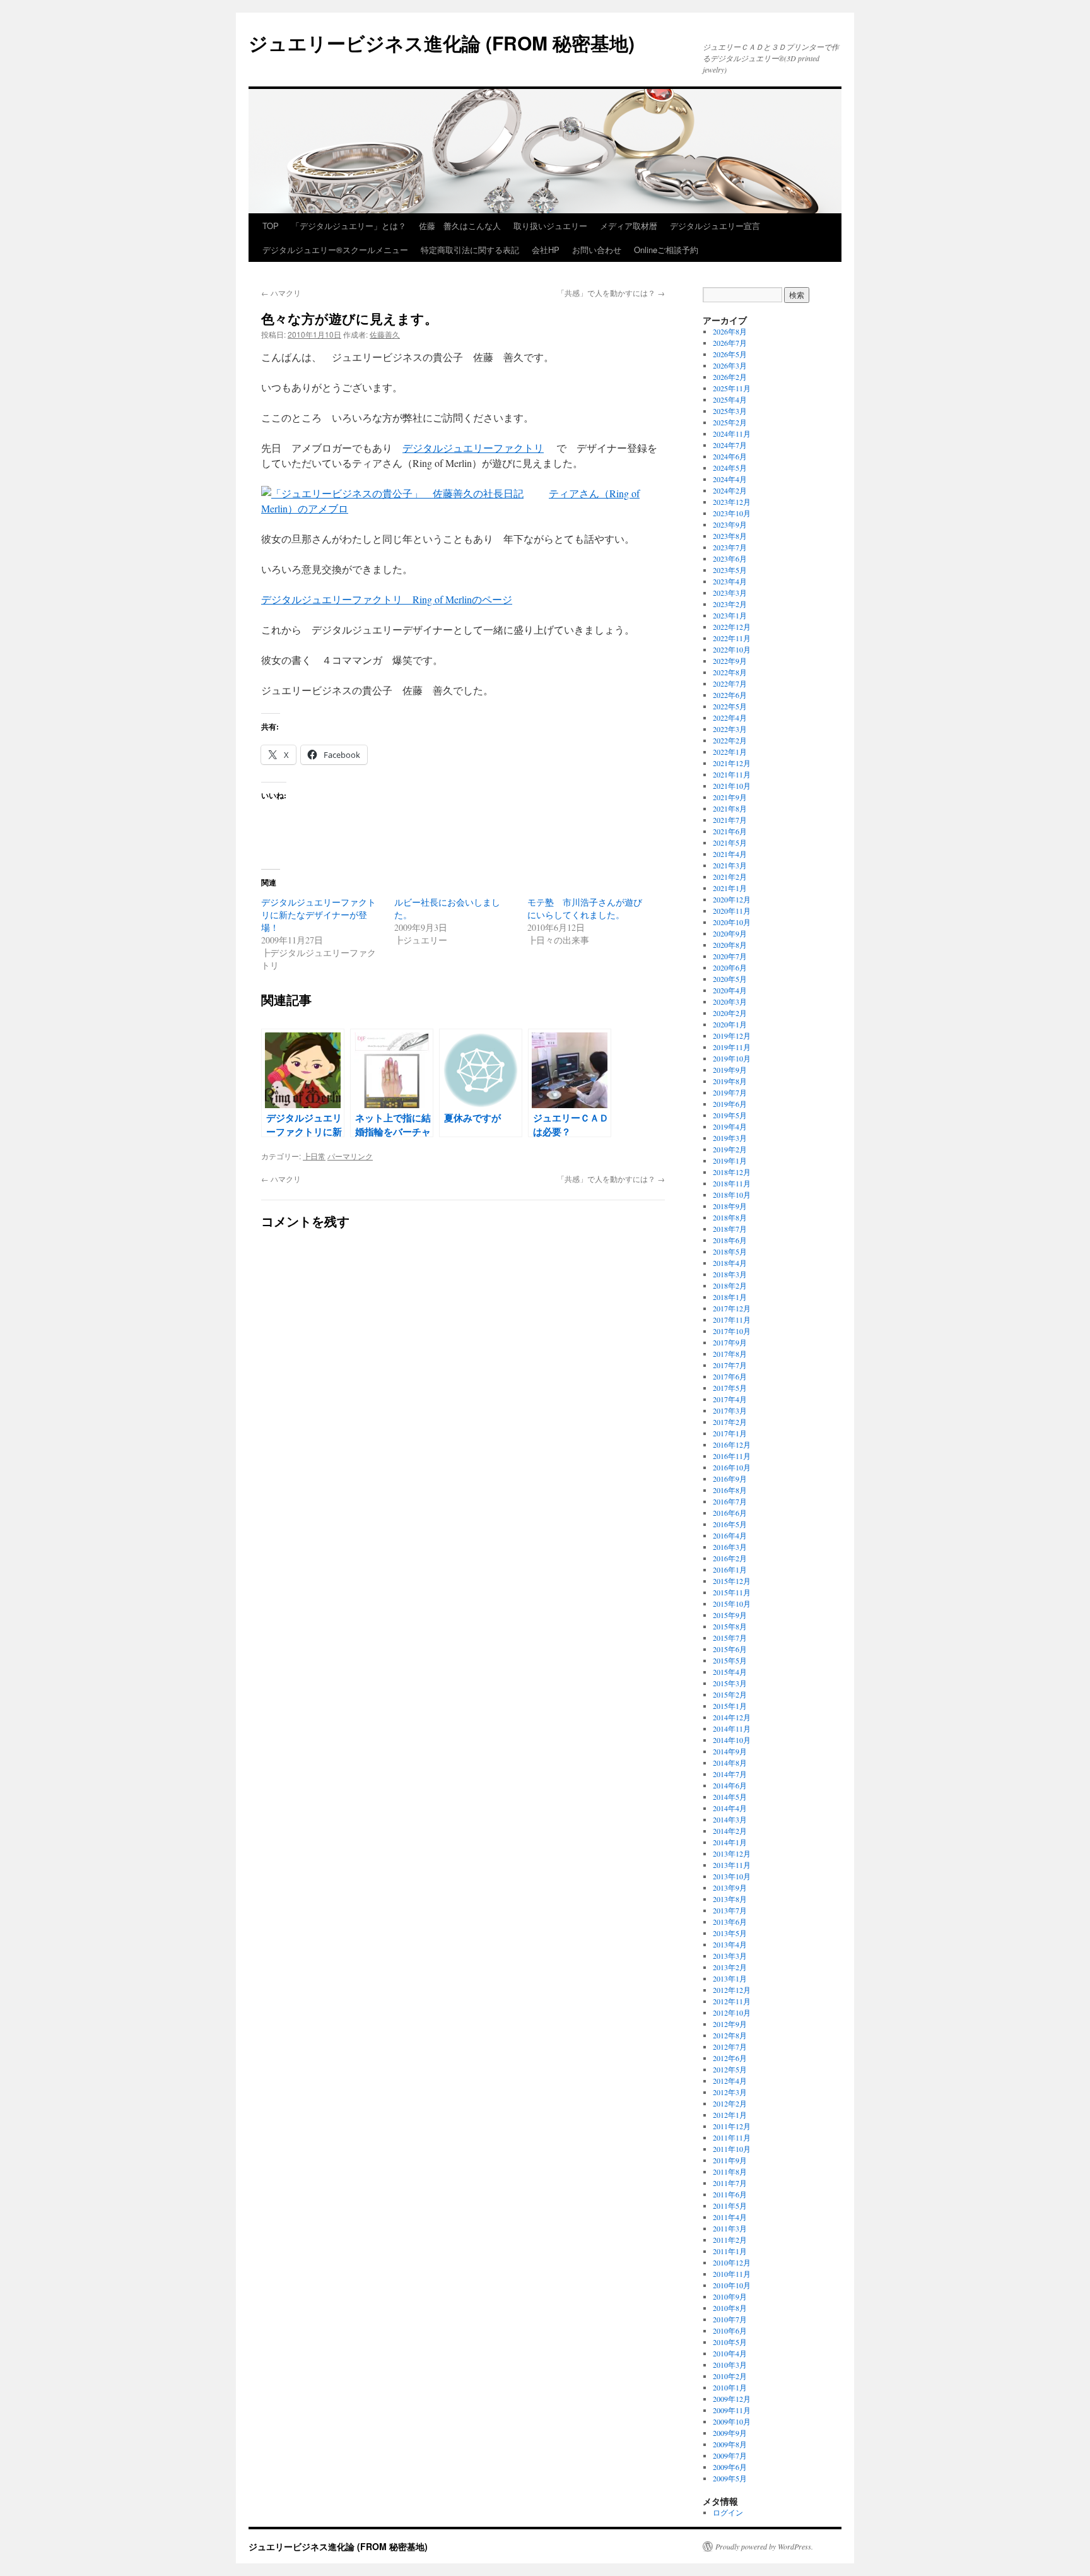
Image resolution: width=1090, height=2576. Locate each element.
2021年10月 (732, 786)
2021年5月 (730, 842)
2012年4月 (730, 2081)
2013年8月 (730, 1899)
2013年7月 (730, 1910)
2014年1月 (730, 1842)
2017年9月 (730, 1342)
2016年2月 (730, 1558)
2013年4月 (730, 1944)
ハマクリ (281, 292)
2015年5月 (730, 1660)
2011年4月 (730, 2217)
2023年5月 (730, 570)
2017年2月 (730, 1422)
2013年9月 (730, 1888)
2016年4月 (730, 1535)
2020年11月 (732, 911)
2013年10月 (732, 1876)
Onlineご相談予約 (666, 250)
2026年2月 (730, 377)
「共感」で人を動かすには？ (611, 292)
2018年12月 (732, 1172)
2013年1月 (730, 1978)
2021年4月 (730, 854)
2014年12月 (732, 1717)
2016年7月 (730, 1501)
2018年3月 (730, 1274)
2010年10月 (732, 2285)
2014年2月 (730, 1831)
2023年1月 (730, 615)
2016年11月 (732, 1456)
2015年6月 (730, 1649)
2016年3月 (730, 1547)
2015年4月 (730, 1672)
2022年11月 (732, 638)
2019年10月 (732, 1058)
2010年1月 (730, 2387)
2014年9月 (730, 1751)
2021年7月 (730, 820)
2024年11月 (732, 434)
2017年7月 (730, 1365)
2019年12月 (732, 1036)
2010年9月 (730, 2296)
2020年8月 (730, 945)
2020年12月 (732, 899)
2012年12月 (732, 1990)
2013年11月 (732, 1865)
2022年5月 (730, 706)
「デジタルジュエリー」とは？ (349, 226)
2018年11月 (732, 1183)
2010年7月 (730, 2319)
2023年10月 (732, 513)
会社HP (546, 250)
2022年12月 (732, 627)
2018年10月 (732, 1195)
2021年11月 (732, 774)
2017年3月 (730, 1410)
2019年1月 (730, 1161)
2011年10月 (732, 2149)
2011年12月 (732, 2126)
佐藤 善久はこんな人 (460, 226)
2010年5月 (730, 2342)
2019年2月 (730, 1149)
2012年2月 (730, 2103)
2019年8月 (730, 1081)
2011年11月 (732, 2137)
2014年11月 (732, 1728)
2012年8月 (730, 2035)
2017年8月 (730, 1354)
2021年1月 (730, 888)
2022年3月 (730, 729)
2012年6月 (730, 2058)
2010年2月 (730, 2376)
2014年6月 (730, 1785)
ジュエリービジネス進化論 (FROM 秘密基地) (442, 43)
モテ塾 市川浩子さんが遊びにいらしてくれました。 (585, 908)
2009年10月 (732, 2421)
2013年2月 (730, 1967)
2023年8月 (730, 536)
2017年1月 (730, 1433)
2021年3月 (730, 865)
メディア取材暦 (629, 226)
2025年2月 (730, 422)
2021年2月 (730, 877)
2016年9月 (730, 1479)
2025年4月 (730, 399)
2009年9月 (730, 2433)
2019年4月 (730, 1126)
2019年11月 (732, 1047)
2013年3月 (730, 1956)
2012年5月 (730, 2069)
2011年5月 (730, 2206)
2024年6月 (730, 456)
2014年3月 (730, 1819)
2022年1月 (730, 752)
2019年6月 (730, 1104)
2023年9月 (730, 524)
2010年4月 (730, 2353)
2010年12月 (732, 2262)
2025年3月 (730, 411)
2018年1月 (730, 1297)
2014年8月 (730, 1763)
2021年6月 (730, 831)
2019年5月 (730, 1115)
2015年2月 (730, 1694)
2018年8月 (730, 1217)
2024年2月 (730, 490)
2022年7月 (730, 683)
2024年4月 (730, 479)
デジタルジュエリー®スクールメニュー (335, 250)
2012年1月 (730, 2115)
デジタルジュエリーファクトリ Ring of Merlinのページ (387, 599)
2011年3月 (730, 2228)
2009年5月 (730, 2478)
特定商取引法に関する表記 (470, 250)
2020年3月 (730, 1001)
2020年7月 (730, 956)
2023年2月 (730, 604)
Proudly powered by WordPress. (764, 2546)
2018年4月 (730, 1263)
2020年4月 (730, 990)
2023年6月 (730, 558)
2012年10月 (732, 2012)
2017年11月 (732, 1320)
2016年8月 (730, 1490)
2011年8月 (730, 2171)
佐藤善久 (385, 334)
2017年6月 (730, 1376)
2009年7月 (730, 2455)
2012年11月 (732, 2001)
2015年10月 (732, 1604)
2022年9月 (730, 661)
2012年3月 (730, 2092)
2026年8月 (730, 331)
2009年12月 (732, 2399)
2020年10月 (732, 922)
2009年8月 (730, 2444)
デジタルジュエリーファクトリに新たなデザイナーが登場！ (319, 915)
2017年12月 (732, 1308)
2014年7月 (730, 1774)
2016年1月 (730, 1569)
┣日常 (314, 1156)
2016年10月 (732, 1467)
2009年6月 (730, 2467)
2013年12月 (732, 1853)
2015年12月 (732, 1581)
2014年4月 (730, 1808)
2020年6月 (730, 967)
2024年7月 (730, 445)
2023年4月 (730, 581)
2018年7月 (730, 1229)
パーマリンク (350, 1156)
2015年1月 (730, 1706)
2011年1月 (730, 2251)
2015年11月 (732, 1592)
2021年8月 (730, 808)
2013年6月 (730, 1922)
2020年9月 (730, 933)
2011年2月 (730, 2240)
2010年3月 (730, 2365)
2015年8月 (730, 1626)
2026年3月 (730, 365)
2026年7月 (730, 343)
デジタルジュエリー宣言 (715, 226)
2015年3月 (730, 1683)
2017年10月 (732, 1331)
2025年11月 (732, 388)
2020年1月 (730, 1024)
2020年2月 (730, 1013)
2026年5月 (730, 354)
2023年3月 (730, 593)
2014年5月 (730, 1797)
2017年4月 (730, 1399)
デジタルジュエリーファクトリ (473, 448)
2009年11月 (732, 2410)
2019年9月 (730, 1070)
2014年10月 (732, 1740)
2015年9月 (730, 1615)
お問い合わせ (597, 250)
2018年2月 (730, 1285)
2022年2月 (730, 740)
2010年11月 (732, 2274)
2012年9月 (730, 2024)
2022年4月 (730, 718)
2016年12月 (732, 1445)
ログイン (728, 2512)
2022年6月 (730, 695)
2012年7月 (730, 2047)
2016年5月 (730, 1524)
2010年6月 (730, 2331)
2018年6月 (730, 1240)
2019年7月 (730, 1092)
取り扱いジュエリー (550, 226)
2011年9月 (730, 2160)
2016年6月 (730, 1513)
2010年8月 (730, 2308)
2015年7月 (730, 1638)
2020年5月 (730, 979)
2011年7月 (730, 2183)
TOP (271, 226)
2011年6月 (730, 2194)
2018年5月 (730, 1251)
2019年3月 (730, 1138)
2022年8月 (730, 672)
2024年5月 (730, 468)
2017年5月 (730, 1388)
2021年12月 (732, 763)
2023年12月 (732, 502)
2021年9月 (730, 797)
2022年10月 (732, 649)
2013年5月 (730, 1933)
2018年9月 (730, 1206)
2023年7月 (730, 547)
